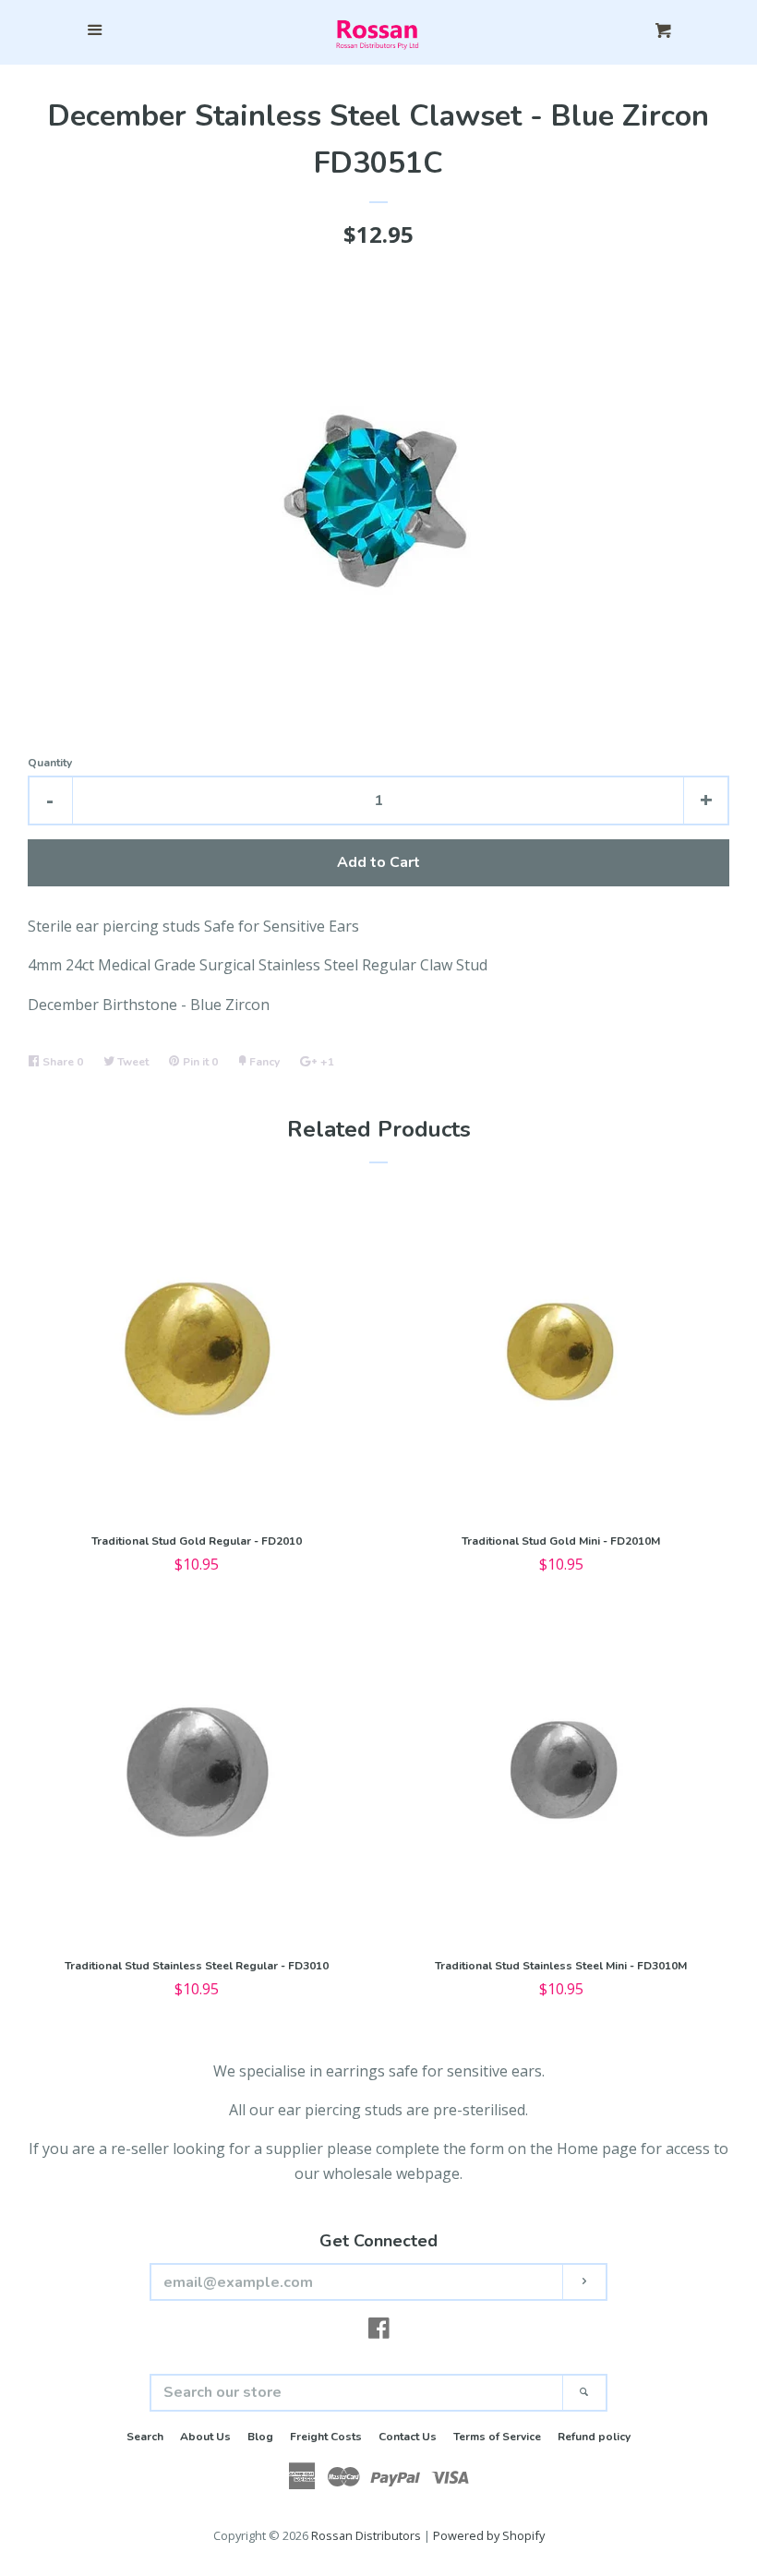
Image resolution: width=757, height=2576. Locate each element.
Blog (260, 2437)
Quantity (50, 763)
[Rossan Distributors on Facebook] (379, 2331)
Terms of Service (497, 2437)
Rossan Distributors (366, 2535)
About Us (205, 2437)
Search (145, 2437)
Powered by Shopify (489, 2535)
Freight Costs (326, 2437)
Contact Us (408, 2437)
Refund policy (594, 2437)
